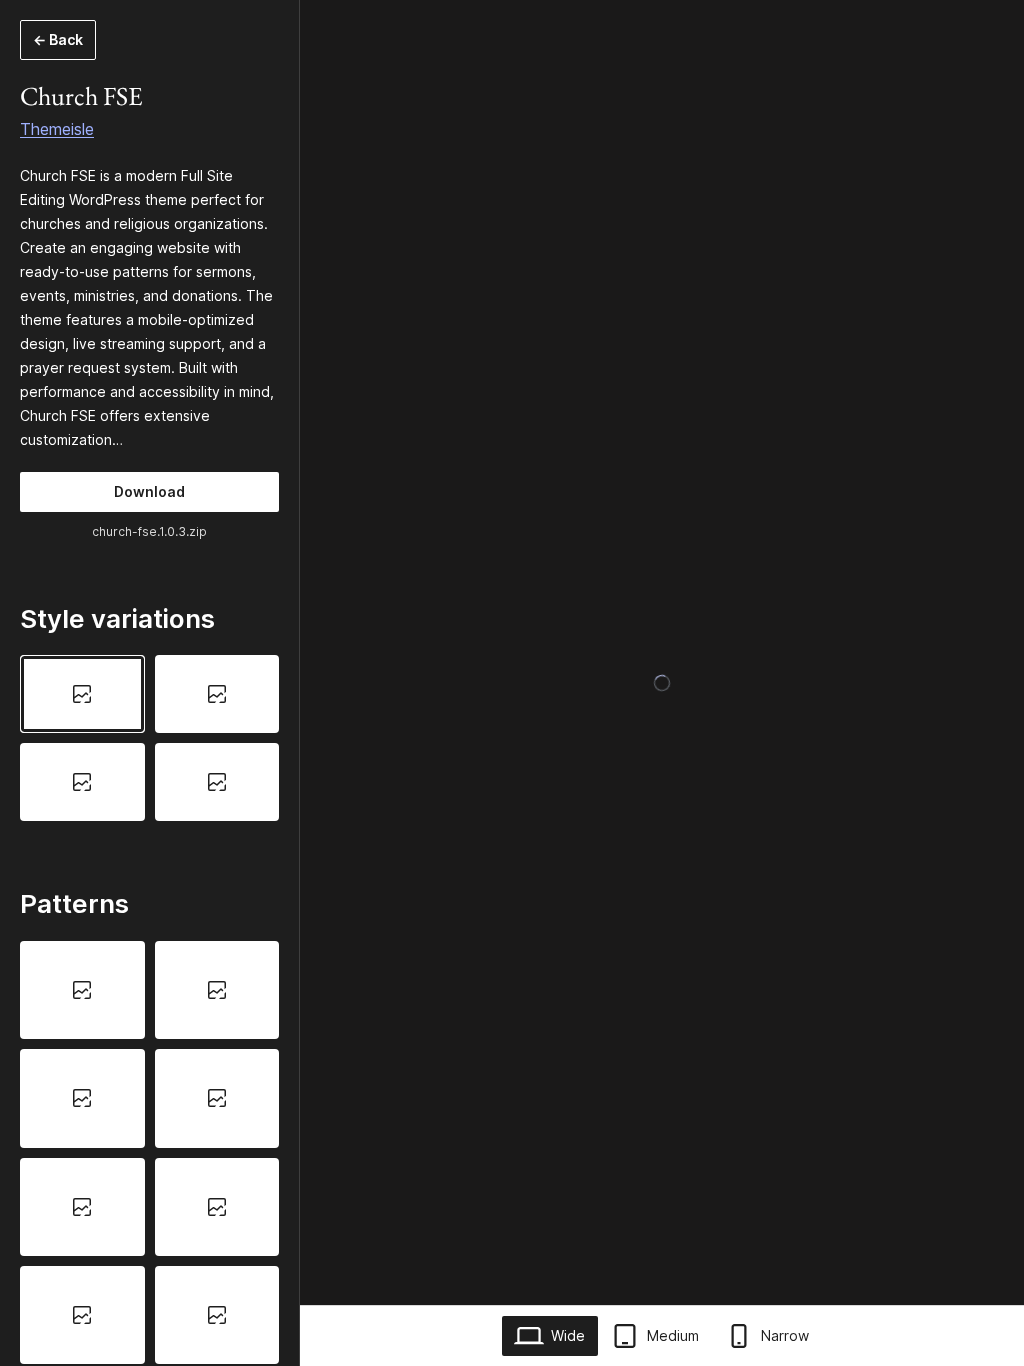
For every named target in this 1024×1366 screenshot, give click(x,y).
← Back (58, 39)
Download (149, 491)
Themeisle (57, 129)
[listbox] (149, 738)
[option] (82, 694)
